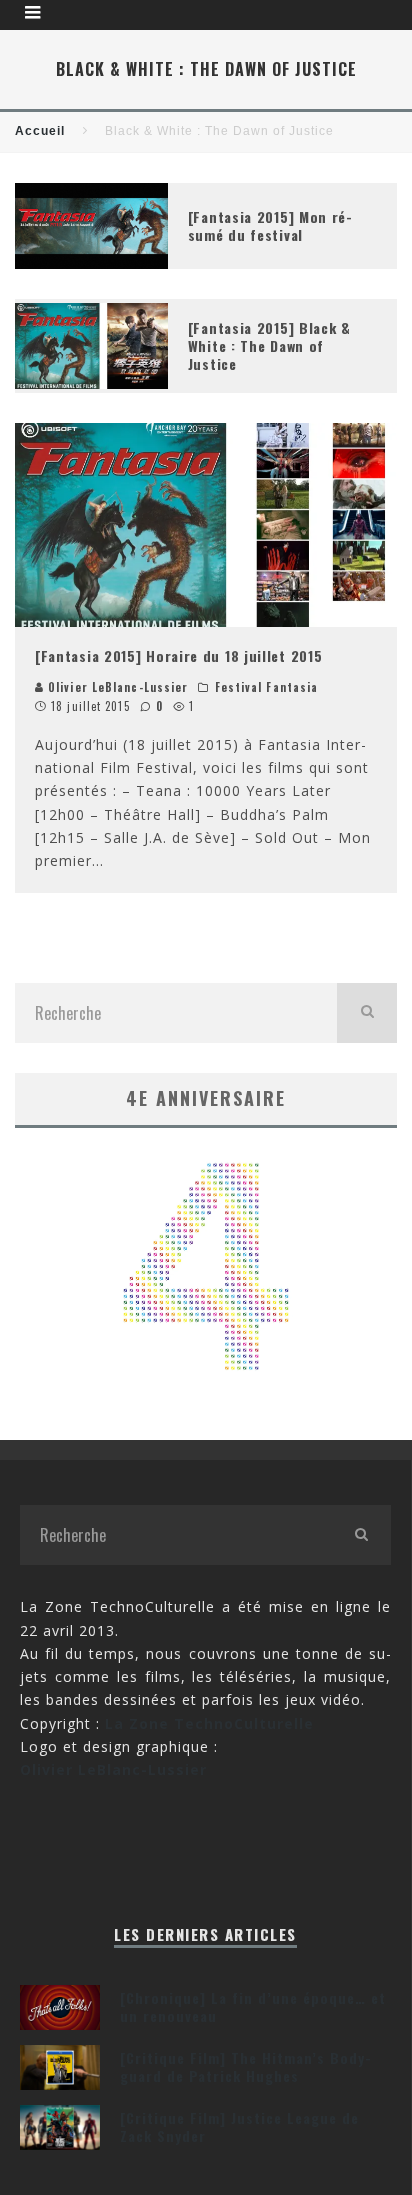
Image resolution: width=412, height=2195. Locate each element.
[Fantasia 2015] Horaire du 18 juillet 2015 (178, 655)
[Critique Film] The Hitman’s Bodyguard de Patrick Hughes (245, 2066)
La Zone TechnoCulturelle (209, 1723)
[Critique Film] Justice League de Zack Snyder (239, 2126)
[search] (367, 1013)
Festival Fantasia (267, 687)
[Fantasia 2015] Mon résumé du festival (270, 225)
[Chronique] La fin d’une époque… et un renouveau (253, 2006)
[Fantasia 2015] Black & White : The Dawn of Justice (269, 345)
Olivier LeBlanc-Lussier (116, 687)
